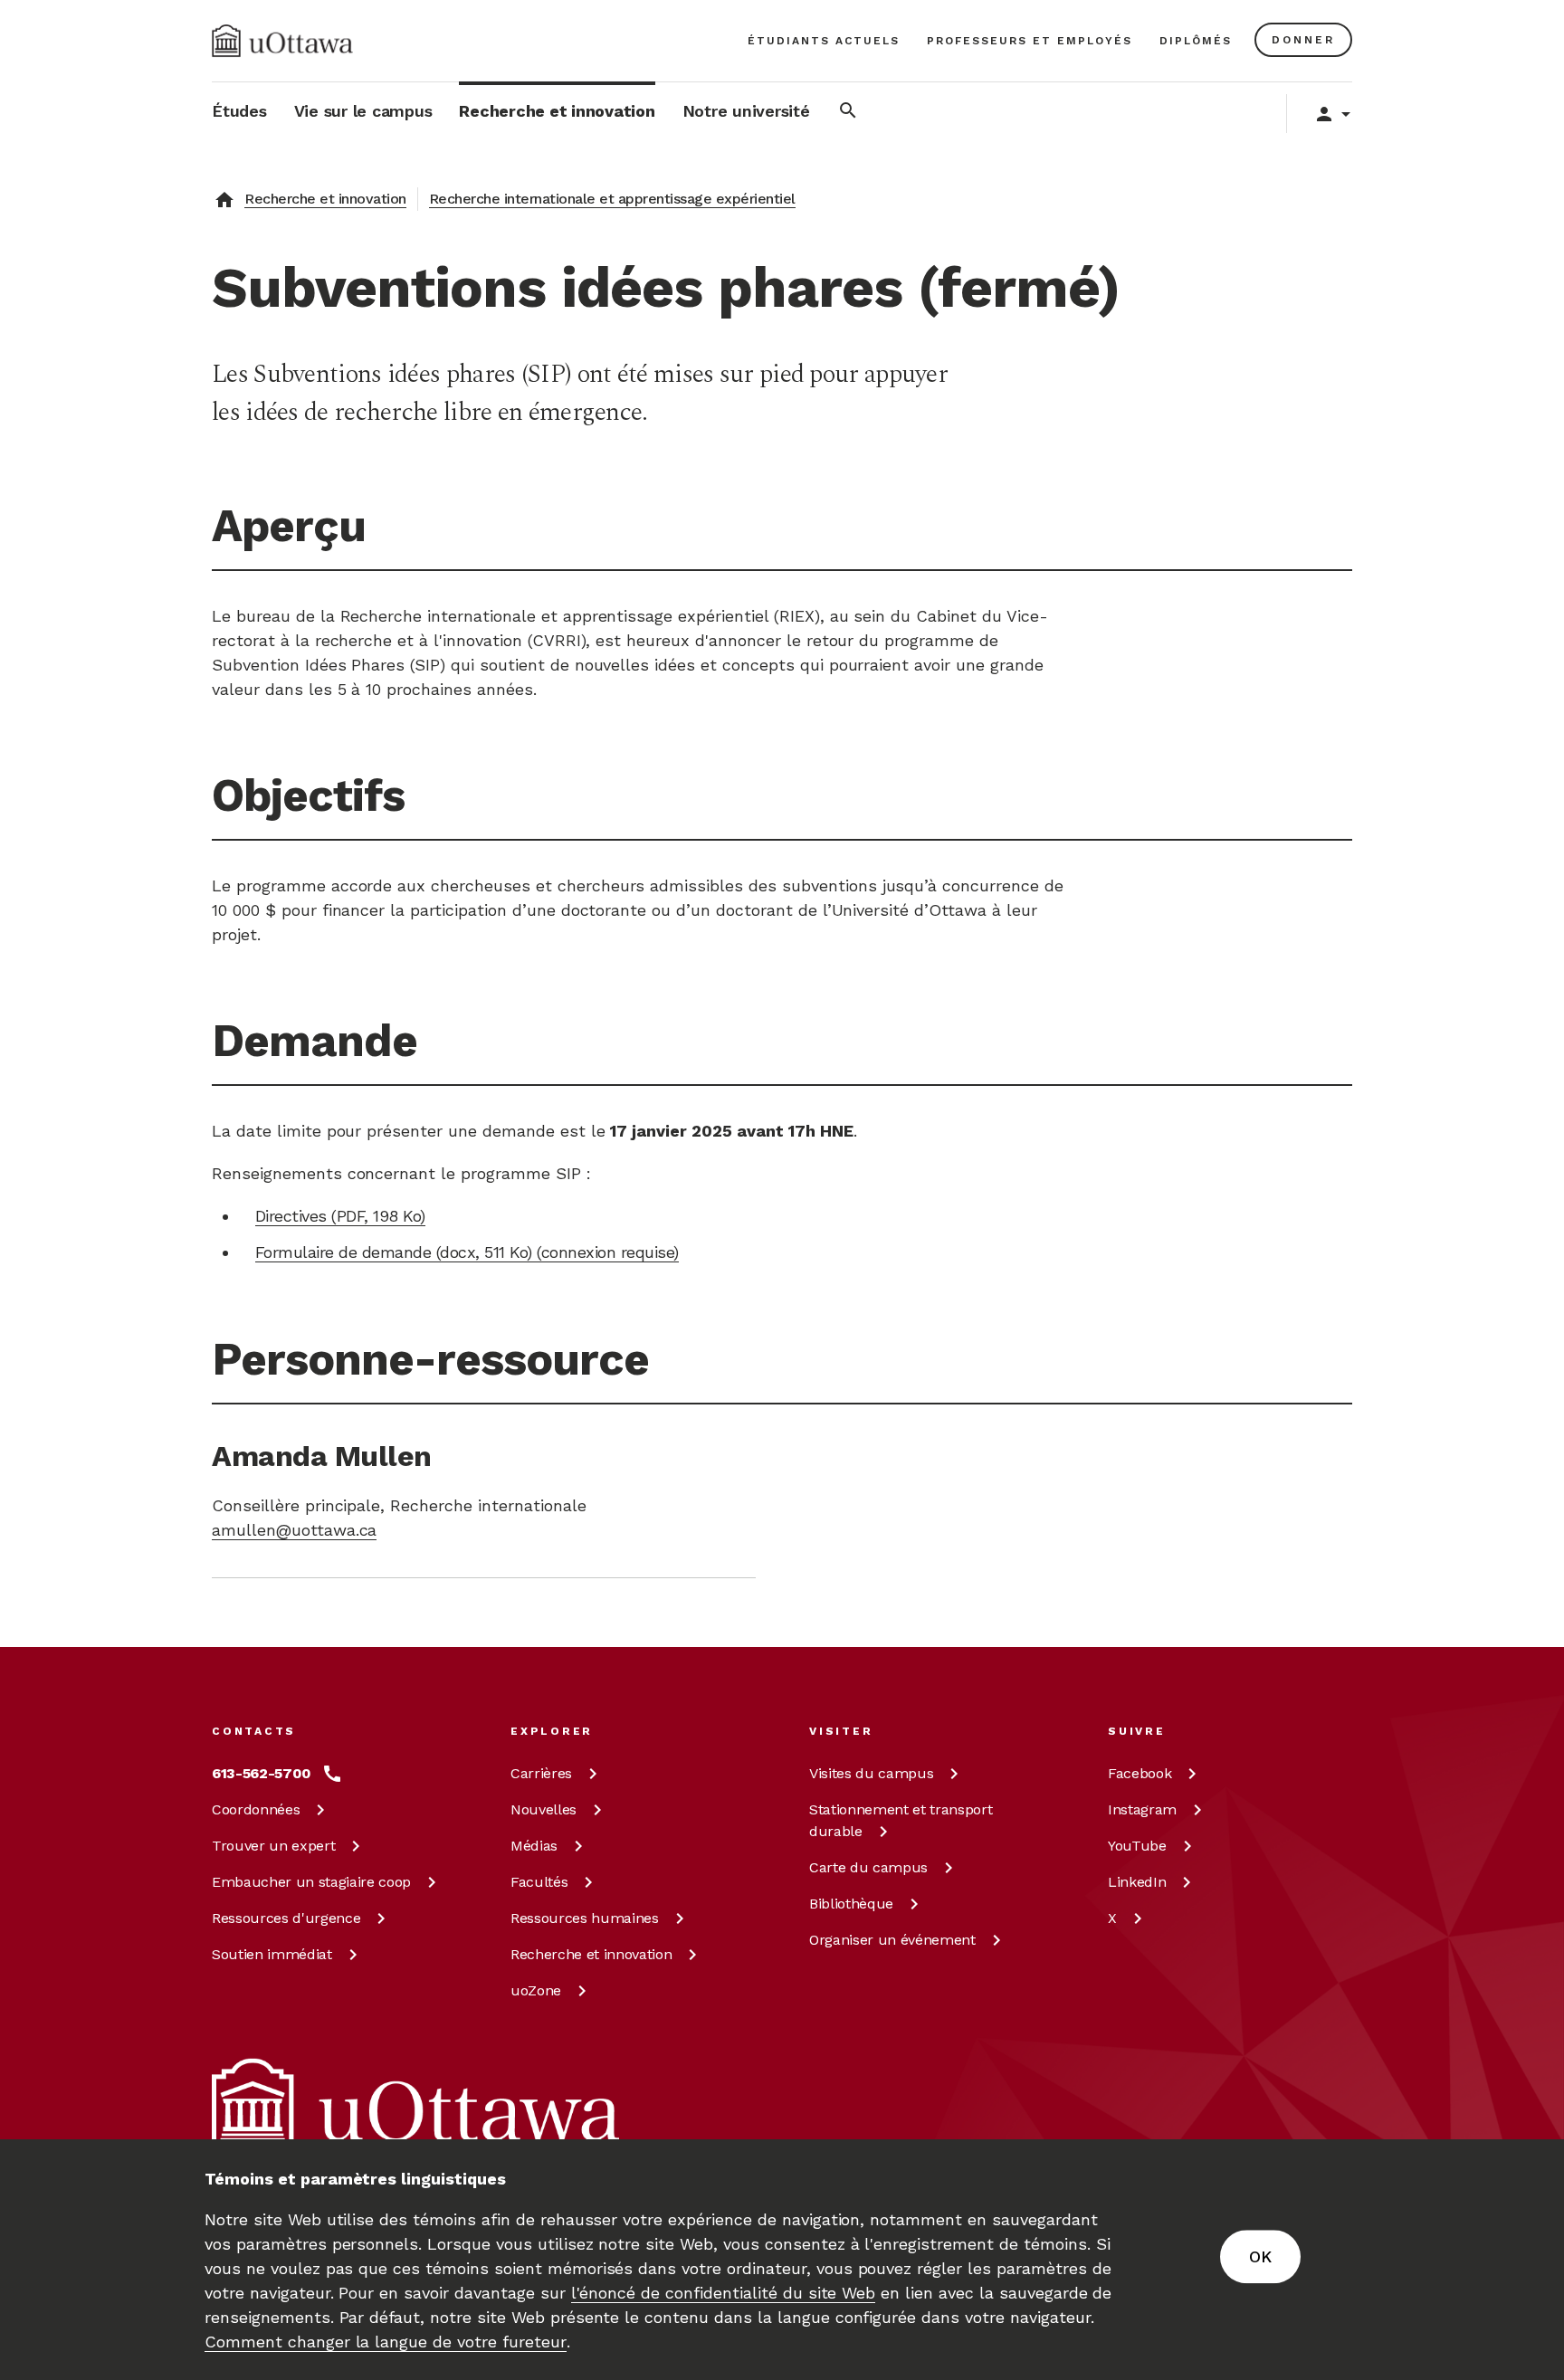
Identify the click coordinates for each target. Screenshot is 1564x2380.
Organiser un (892, 1940)
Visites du (871, 1773)
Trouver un (273, 1846)
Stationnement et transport (901, 1820)
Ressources (286, 1918)
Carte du (868, 1867)
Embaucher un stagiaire (311, 1882)
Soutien (272, 1954)
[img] (282, 41)
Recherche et (591, 1954)
